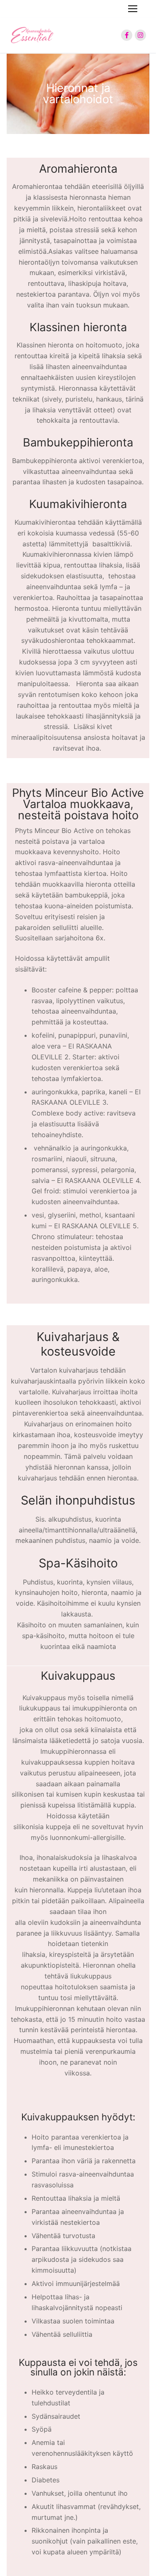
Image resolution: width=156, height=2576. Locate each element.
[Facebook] (127, 35)
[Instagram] (140, 35)
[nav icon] (133, 9)
